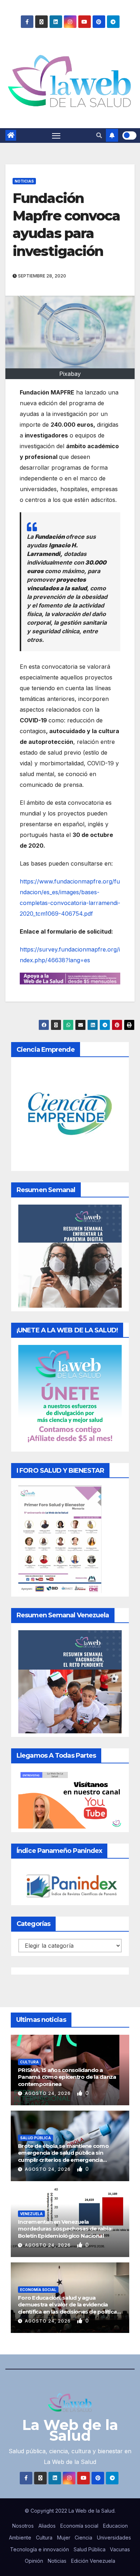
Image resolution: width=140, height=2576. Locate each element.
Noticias (24, 181)
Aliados (47, 2526)
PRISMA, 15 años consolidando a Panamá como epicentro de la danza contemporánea (67, 2077)
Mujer (64, 2538)
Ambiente (20, 2538)
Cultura (29, 2062)
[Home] (11, 135)
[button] (99, 135)
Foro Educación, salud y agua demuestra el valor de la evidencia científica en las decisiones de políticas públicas (69, 2308)
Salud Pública (36, 2138)
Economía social (38, 2290)
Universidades (114, 2538)
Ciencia (83, 2538)
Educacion (115, 2526)
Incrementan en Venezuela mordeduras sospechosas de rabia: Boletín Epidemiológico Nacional (65, 2229)
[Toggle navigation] (56, 136)
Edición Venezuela (93, 2561)
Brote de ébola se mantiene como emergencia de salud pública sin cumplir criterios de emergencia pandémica (63, 2156)
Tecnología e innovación (39, 2549)
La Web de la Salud (70, 2430)
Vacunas (120, 2549)
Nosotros (23, 2526)
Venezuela (31, 2214)
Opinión (34, 2561)
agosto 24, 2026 (48, 2093)
